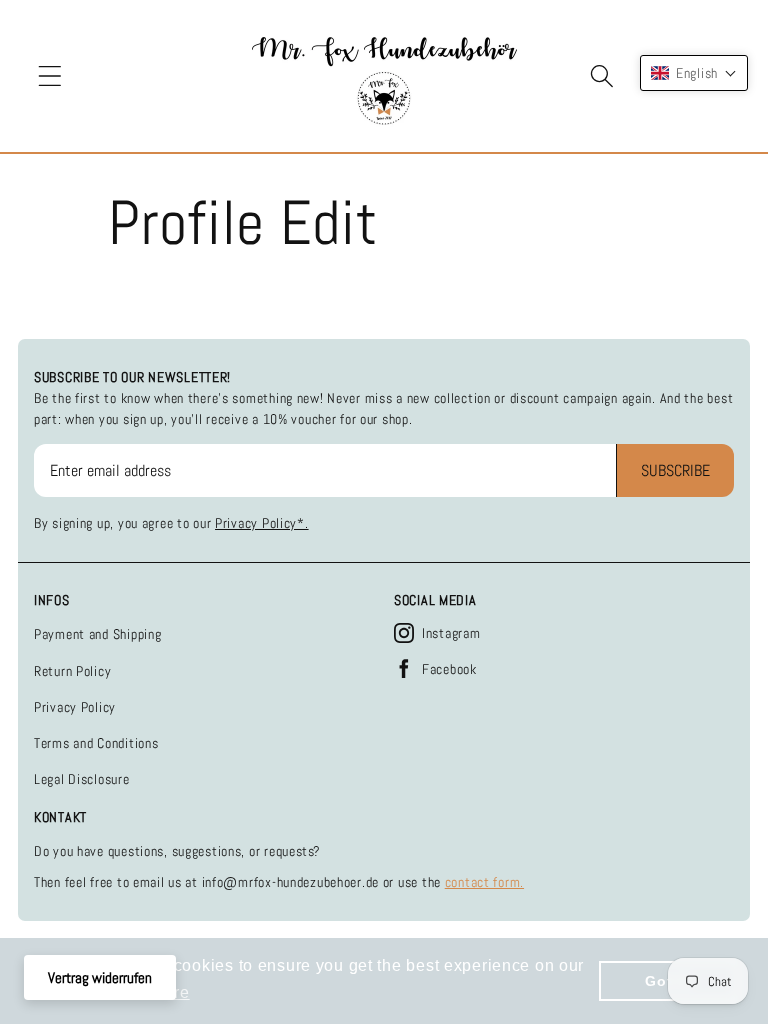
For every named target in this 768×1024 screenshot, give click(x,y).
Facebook (449, 669)
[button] (50, 76)
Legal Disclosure (82, 779)
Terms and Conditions (96, 743)
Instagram (451, 633)
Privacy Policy (75, 707)
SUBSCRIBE (675, 470)
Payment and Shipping (97, 634)
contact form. (484, 882)
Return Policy (72, 671)
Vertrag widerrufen (100, 977)
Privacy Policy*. (262, 523)
